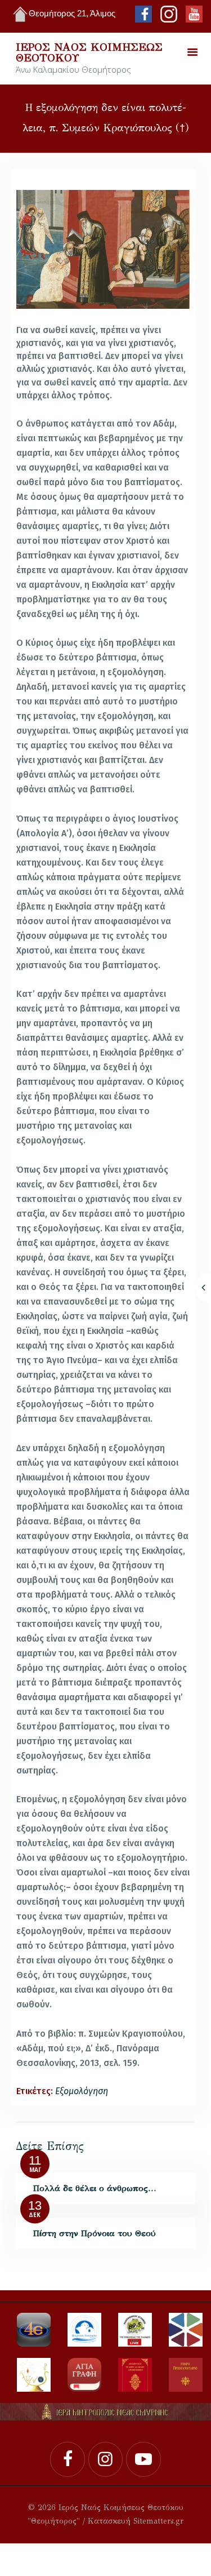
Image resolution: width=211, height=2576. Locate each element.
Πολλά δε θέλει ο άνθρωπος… (95, 2188)
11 (35, 2161)
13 (35, 2206)
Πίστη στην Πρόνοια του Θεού (95, 2233)
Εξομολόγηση (82, 2091)
